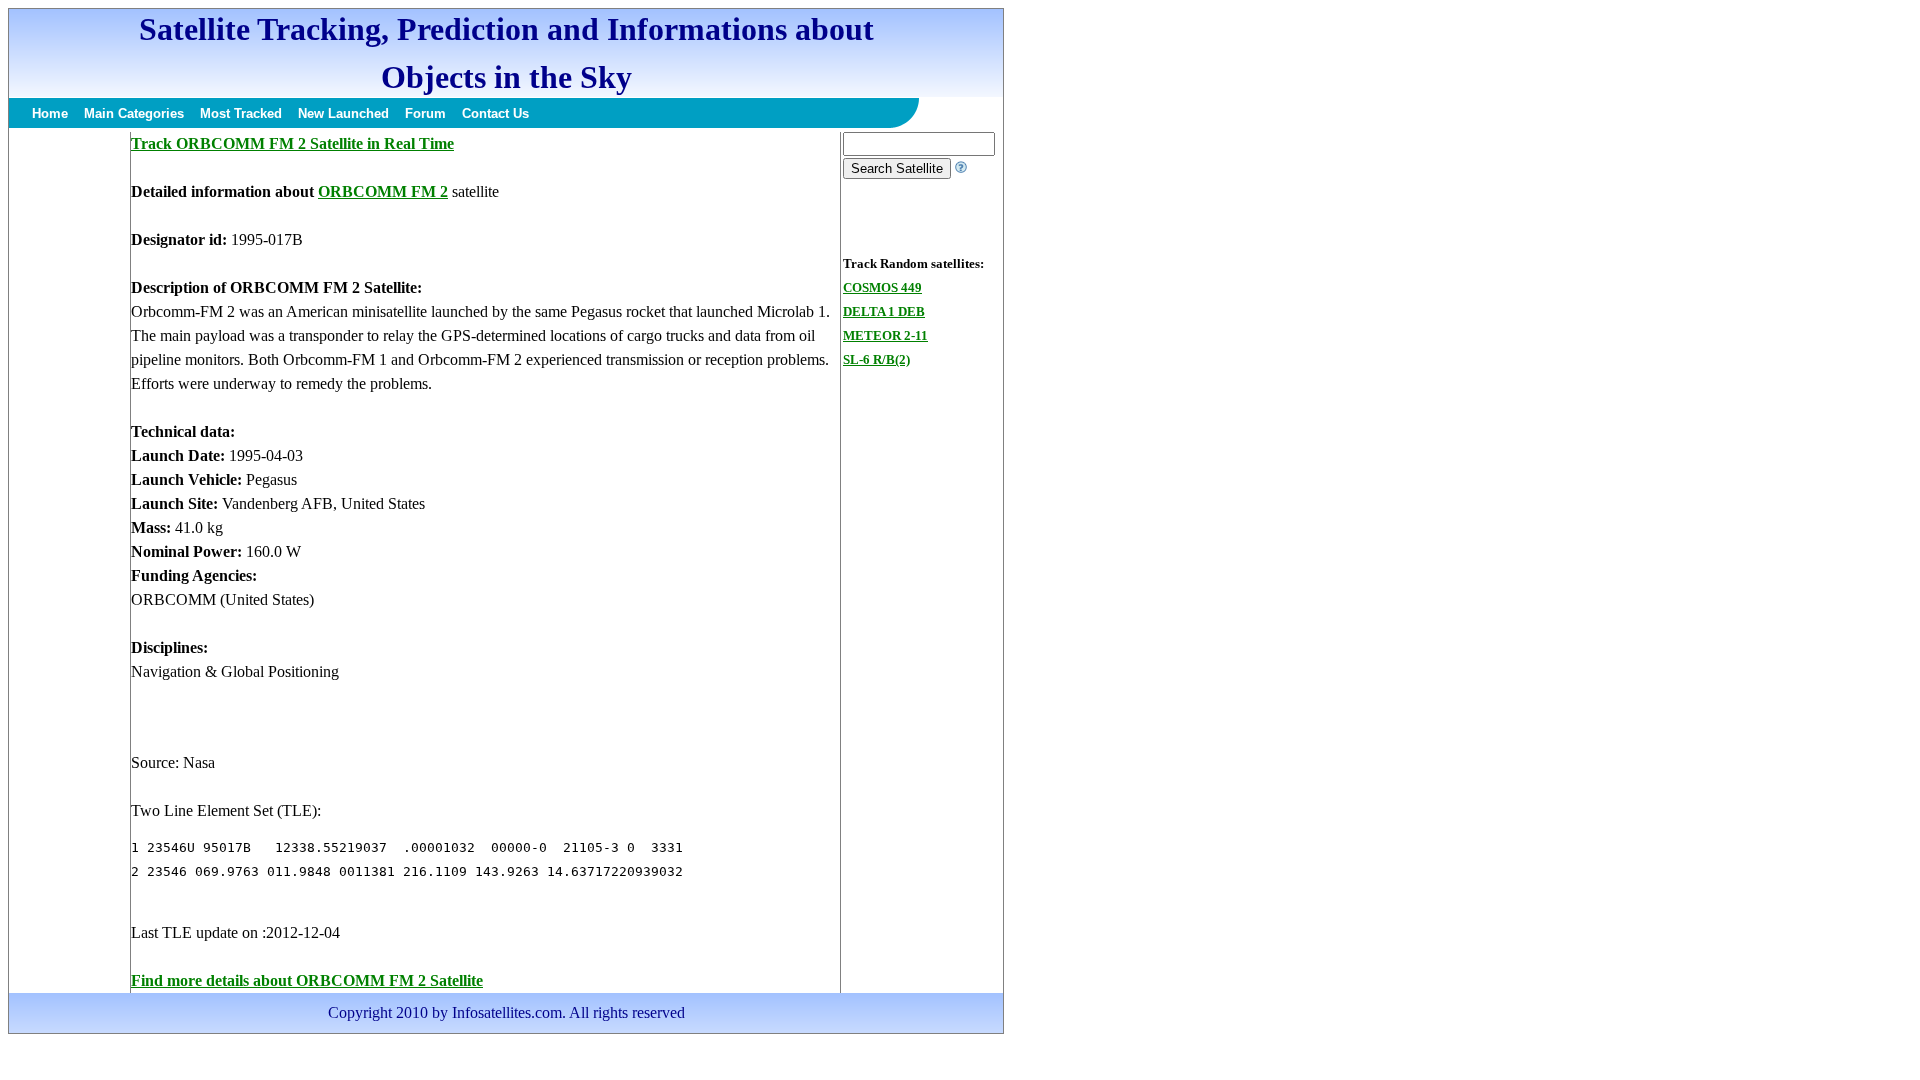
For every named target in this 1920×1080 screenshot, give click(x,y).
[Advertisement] (69, 432)
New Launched (343, 113)
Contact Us (495, 113)
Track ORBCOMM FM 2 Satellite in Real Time (292, 143)
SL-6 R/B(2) (876, 359)
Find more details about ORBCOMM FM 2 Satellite (307, 980)
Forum (425, 113)
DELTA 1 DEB (884, 311)
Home (50, 113)
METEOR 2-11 (885, 335)
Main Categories (134, 113)
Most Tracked (241, 113)
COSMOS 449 (882, 287)
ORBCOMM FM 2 (383, 191)
